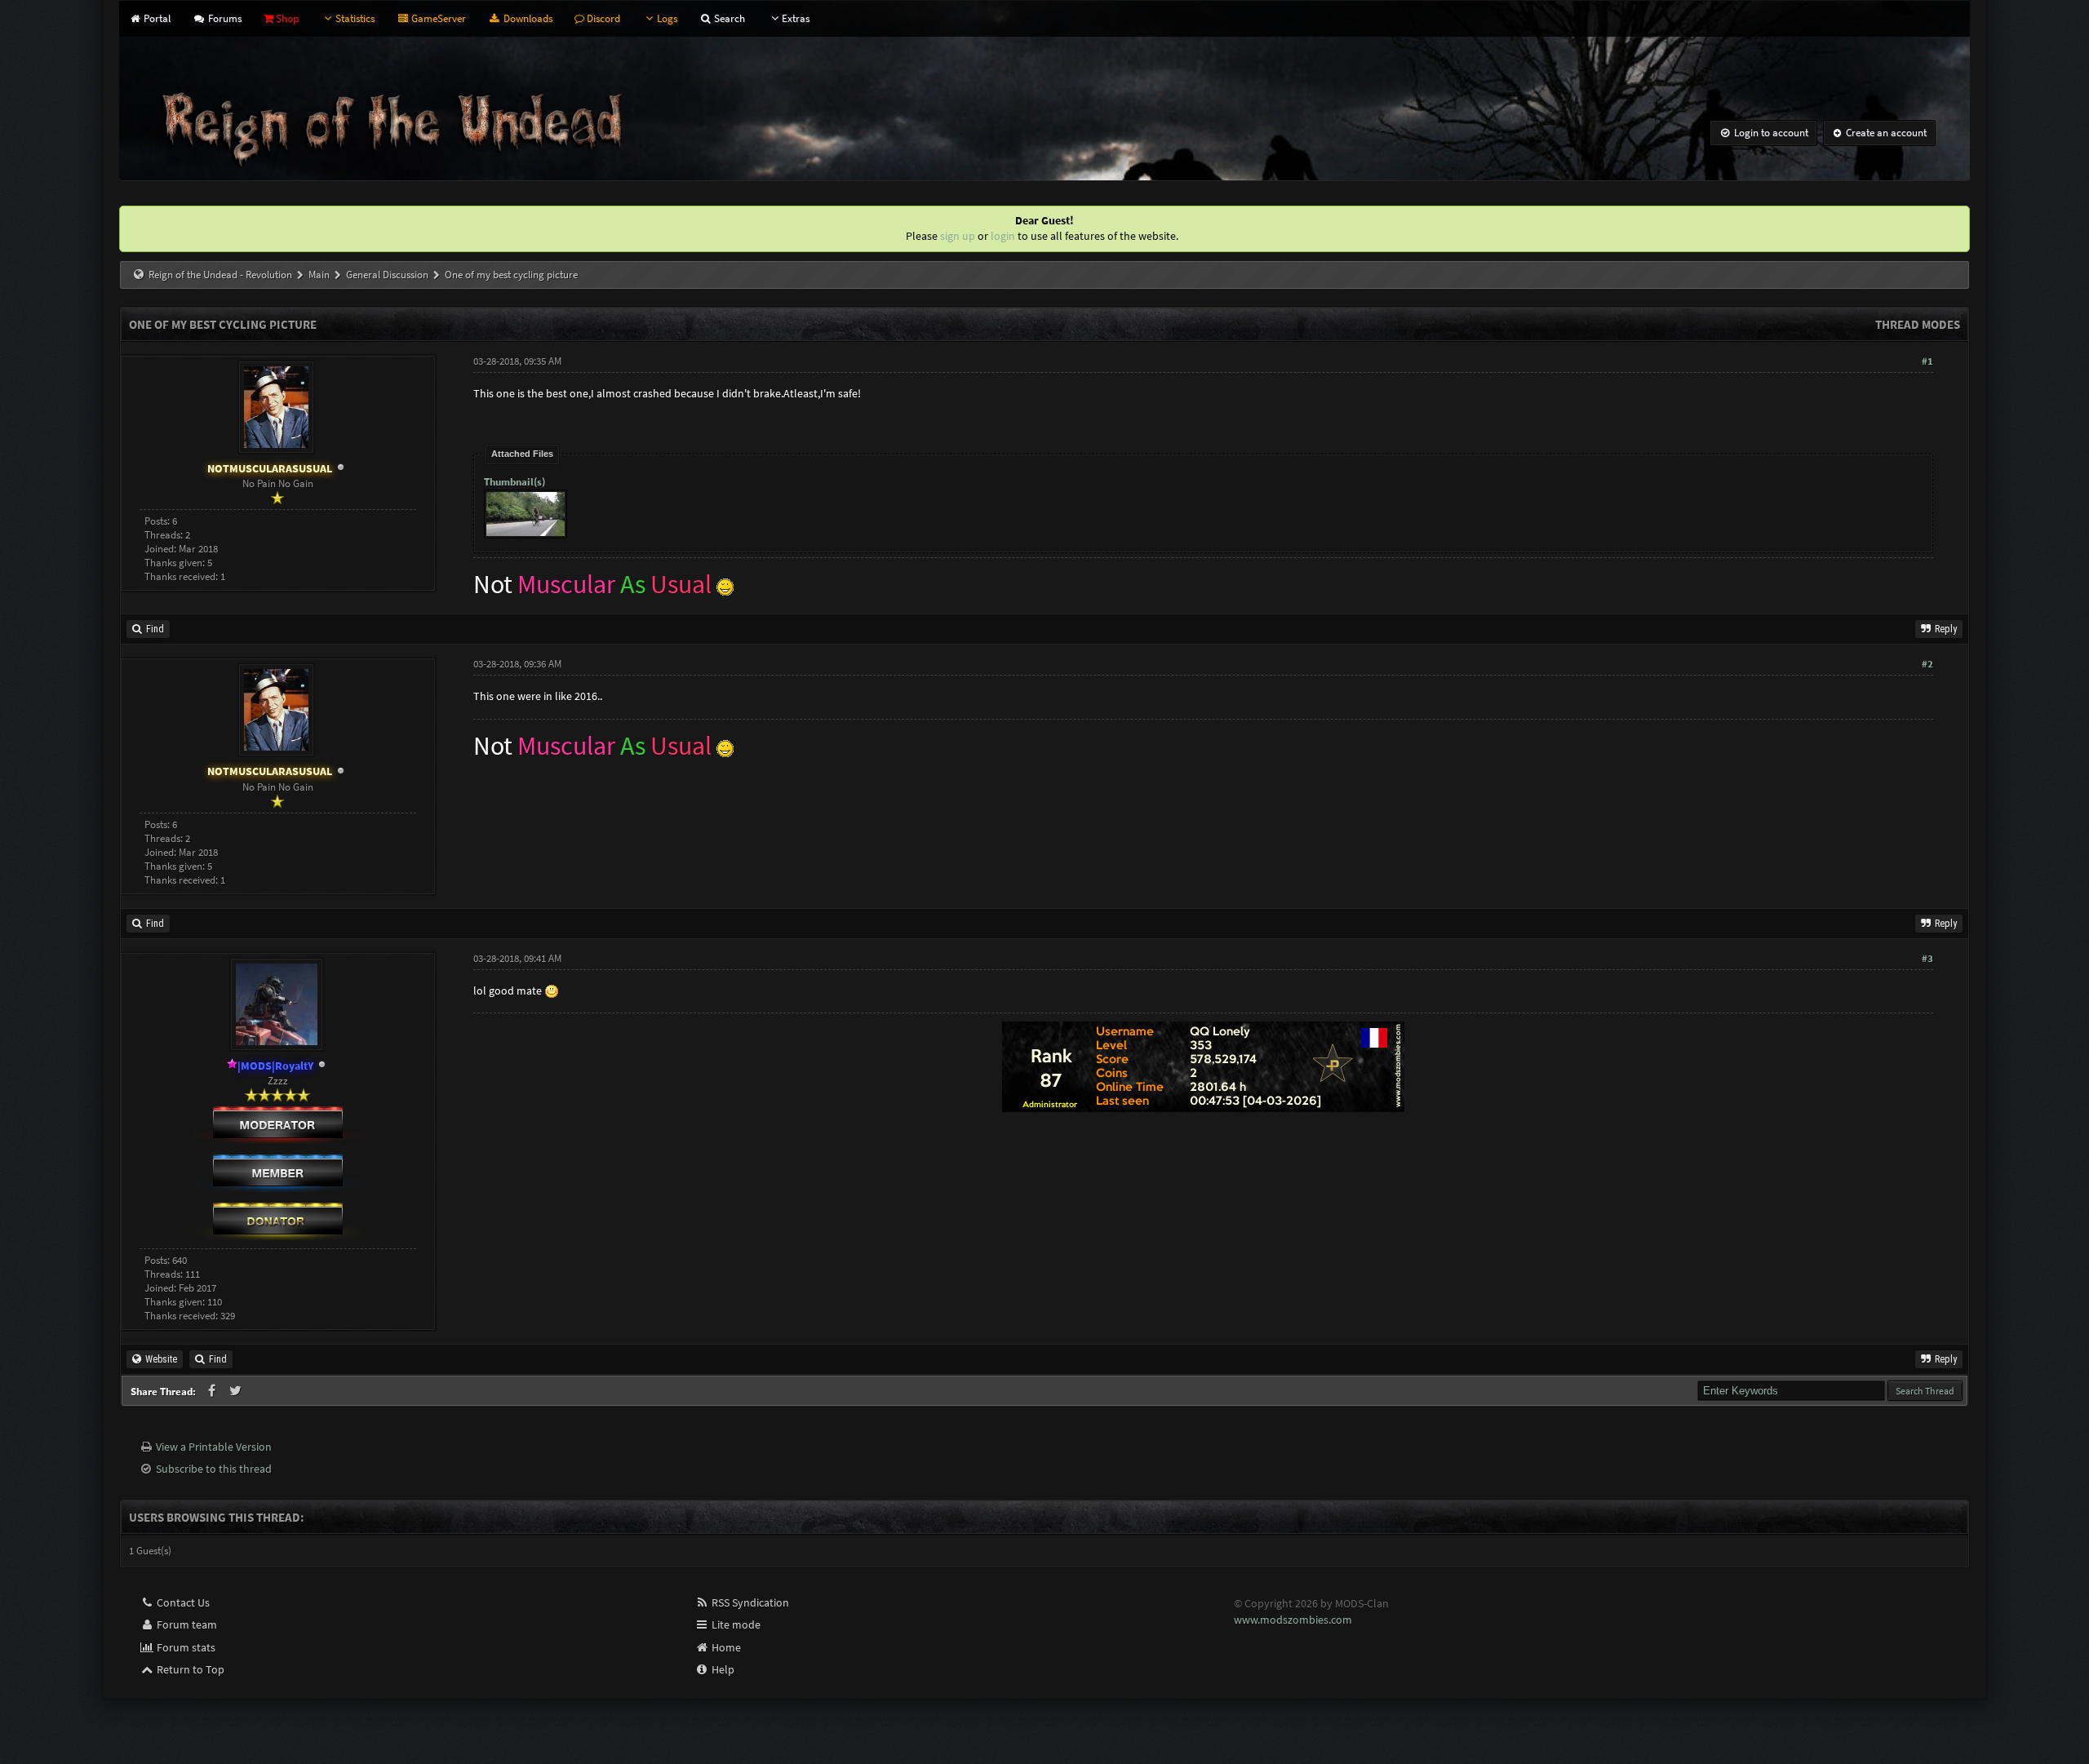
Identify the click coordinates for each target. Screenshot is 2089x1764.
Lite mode (735, 1624)
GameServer (437, 18)
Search (728, 18)
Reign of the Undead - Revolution (220, 275)
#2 (1927, 664)
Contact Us (182, 1602)
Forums (223, 18)
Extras (796, 18)
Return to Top (189, 1669)
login (1003, 236)
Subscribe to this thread (214, 1469)
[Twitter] (236, 1391)
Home (725, 1647)
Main (319, 275)
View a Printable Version (214, 1447)
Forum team (186, 1624)
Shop (286, 18)
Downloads (526, 18)
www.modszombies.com (1293, 1620)
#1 (1927, 361)
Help (722, 1669)
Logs (667, 18)
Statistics (355, 18)
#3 (1927, 958)
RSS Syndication (749, 1602)
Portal (156, 18)
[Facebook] (213, 1391)
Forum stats (185, 1647)
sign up (958, 236)
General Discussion (387, 275)
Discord (602, 18)
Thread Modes (1918, 324)
